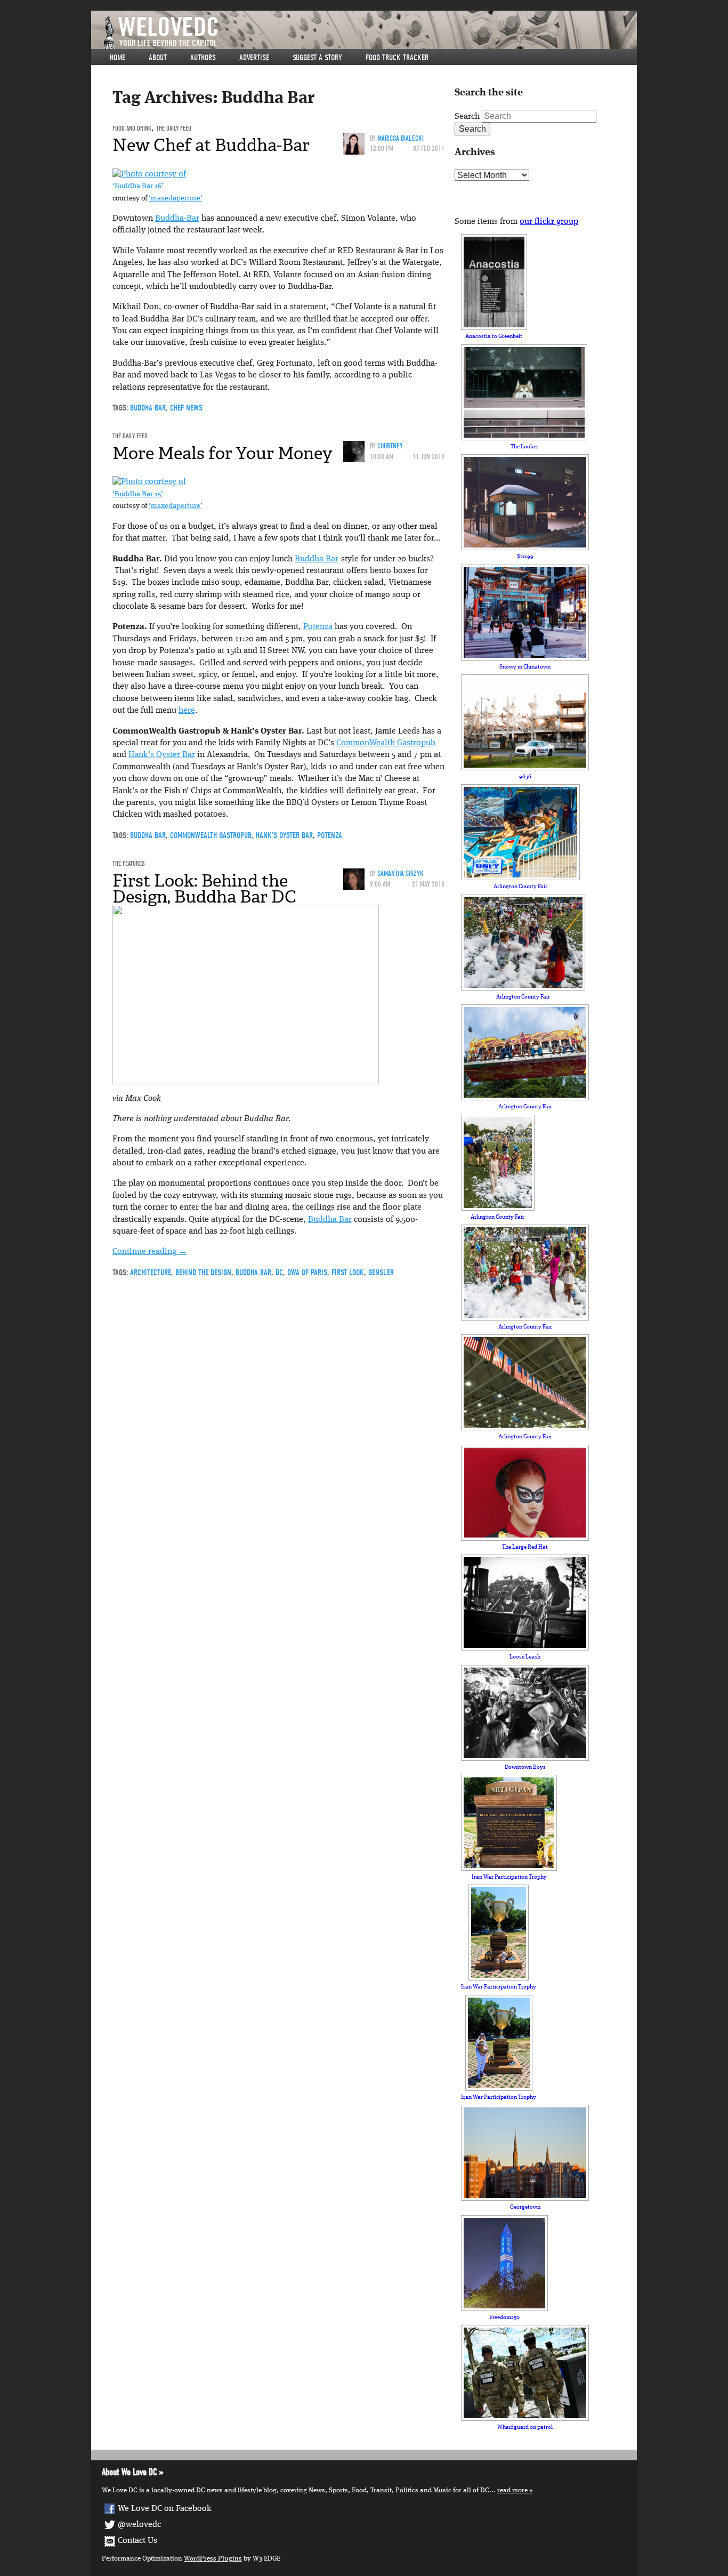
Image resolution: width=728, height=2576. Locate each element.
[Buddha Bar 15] (149, 482)
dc (279, 1273)
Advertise (254, 58)
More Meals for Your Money (223, 453)
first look (348, 1273)
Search (467, 117)
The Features (129, 863)
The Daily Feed (174, 128)
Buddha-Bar (177, 219)
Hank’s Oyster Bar (162, 755)
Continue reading (150, 1252)
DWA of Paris (307, 1273)
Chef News (186, 408)
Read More (512, 2490)
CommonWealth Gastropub (386, 743)
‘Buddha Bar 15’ (138, 494)
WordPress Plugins (213, 2559)
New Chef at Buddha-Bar (211, 145)
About (158, 58)
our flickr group (549, 222)
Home (118, 58)
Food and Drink (132, 128)
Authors (203, 58)
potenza (330, 835)
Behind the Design (203, 1273)
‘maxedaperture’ (176, 199)
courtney (390, 446)
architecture (151, 1273)
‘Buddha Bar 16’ (138, 186)
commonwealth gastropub (211, 835)
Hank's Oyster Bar (284, 835)
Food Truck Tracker (397, 58)
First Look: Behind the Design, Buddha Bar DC (204, 889)
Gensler (381, 1273)
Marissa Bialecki (401, 138)
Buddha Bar (148, 408)
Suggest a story (317, 58)
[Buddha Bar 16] (149, 174)
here (187, 711)
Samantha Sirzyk (401, 874)
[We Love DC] (369, 33)
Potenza (318, 627)
